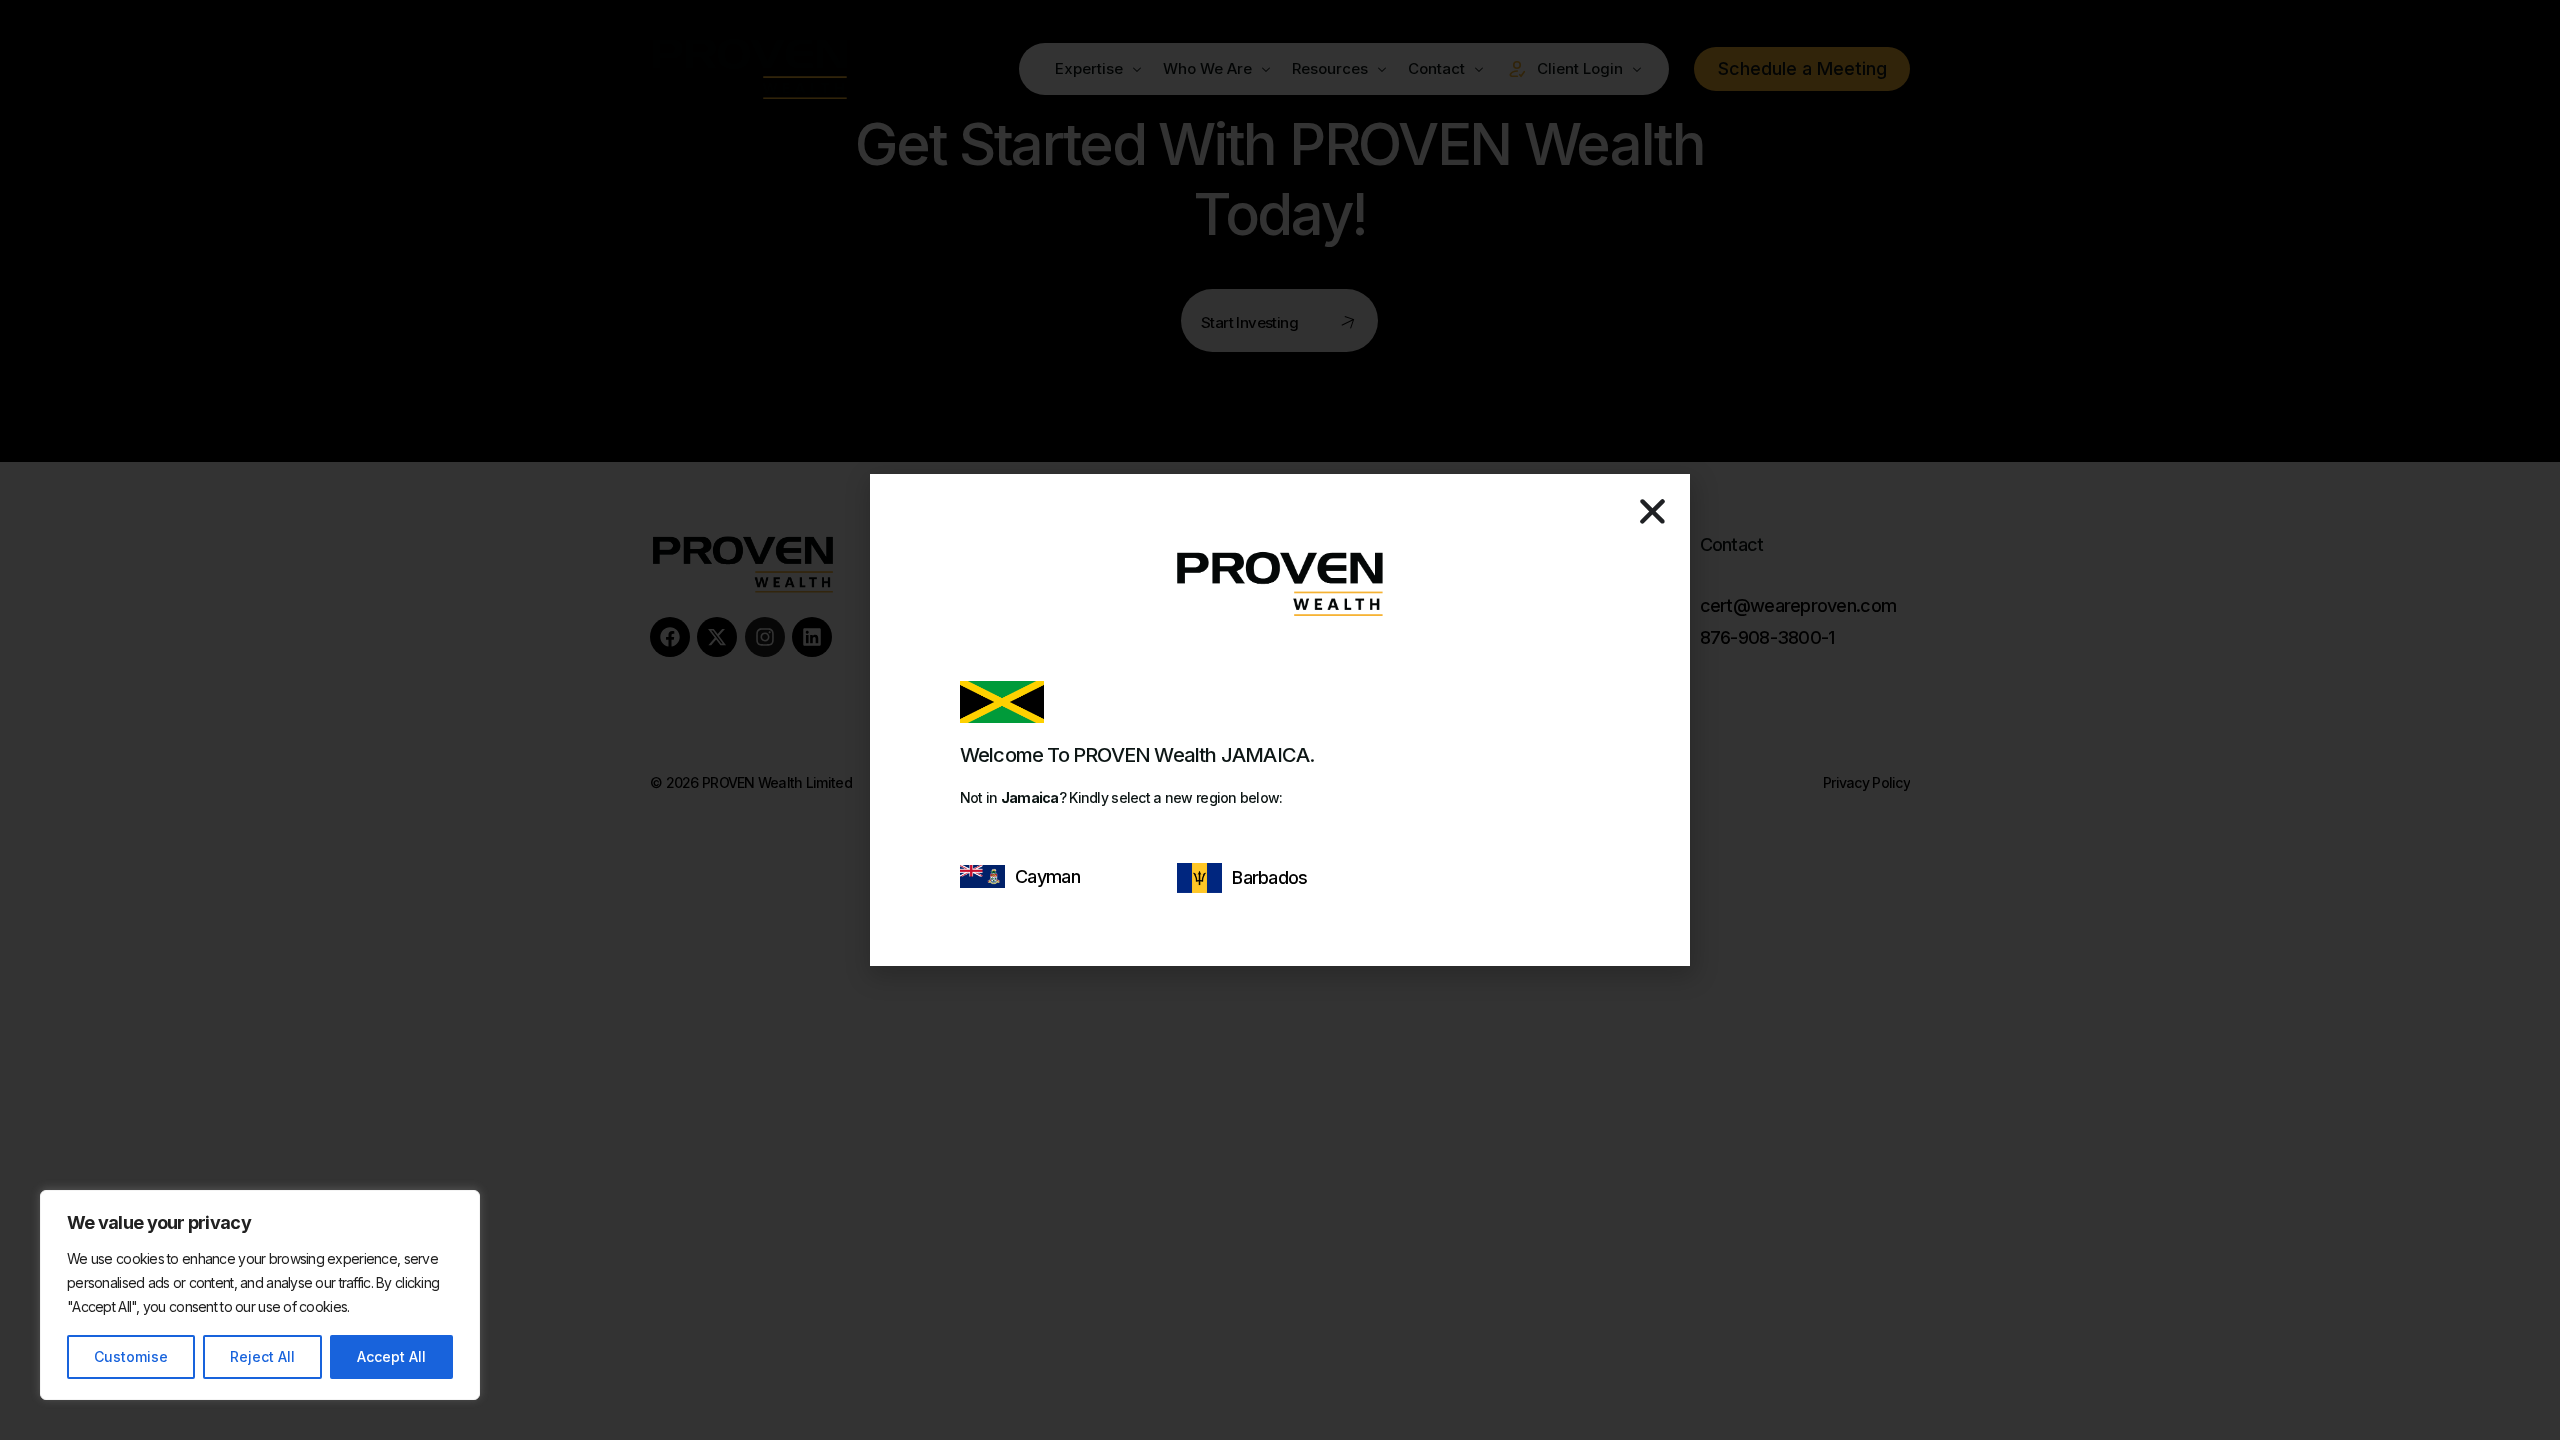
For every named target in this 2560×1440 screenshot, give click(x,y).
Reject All (262, 1356)
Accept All (391, 1356)
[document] (1280, 720)
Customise (131, 1356)
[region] (260, 1295)
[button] (1652, 511)
